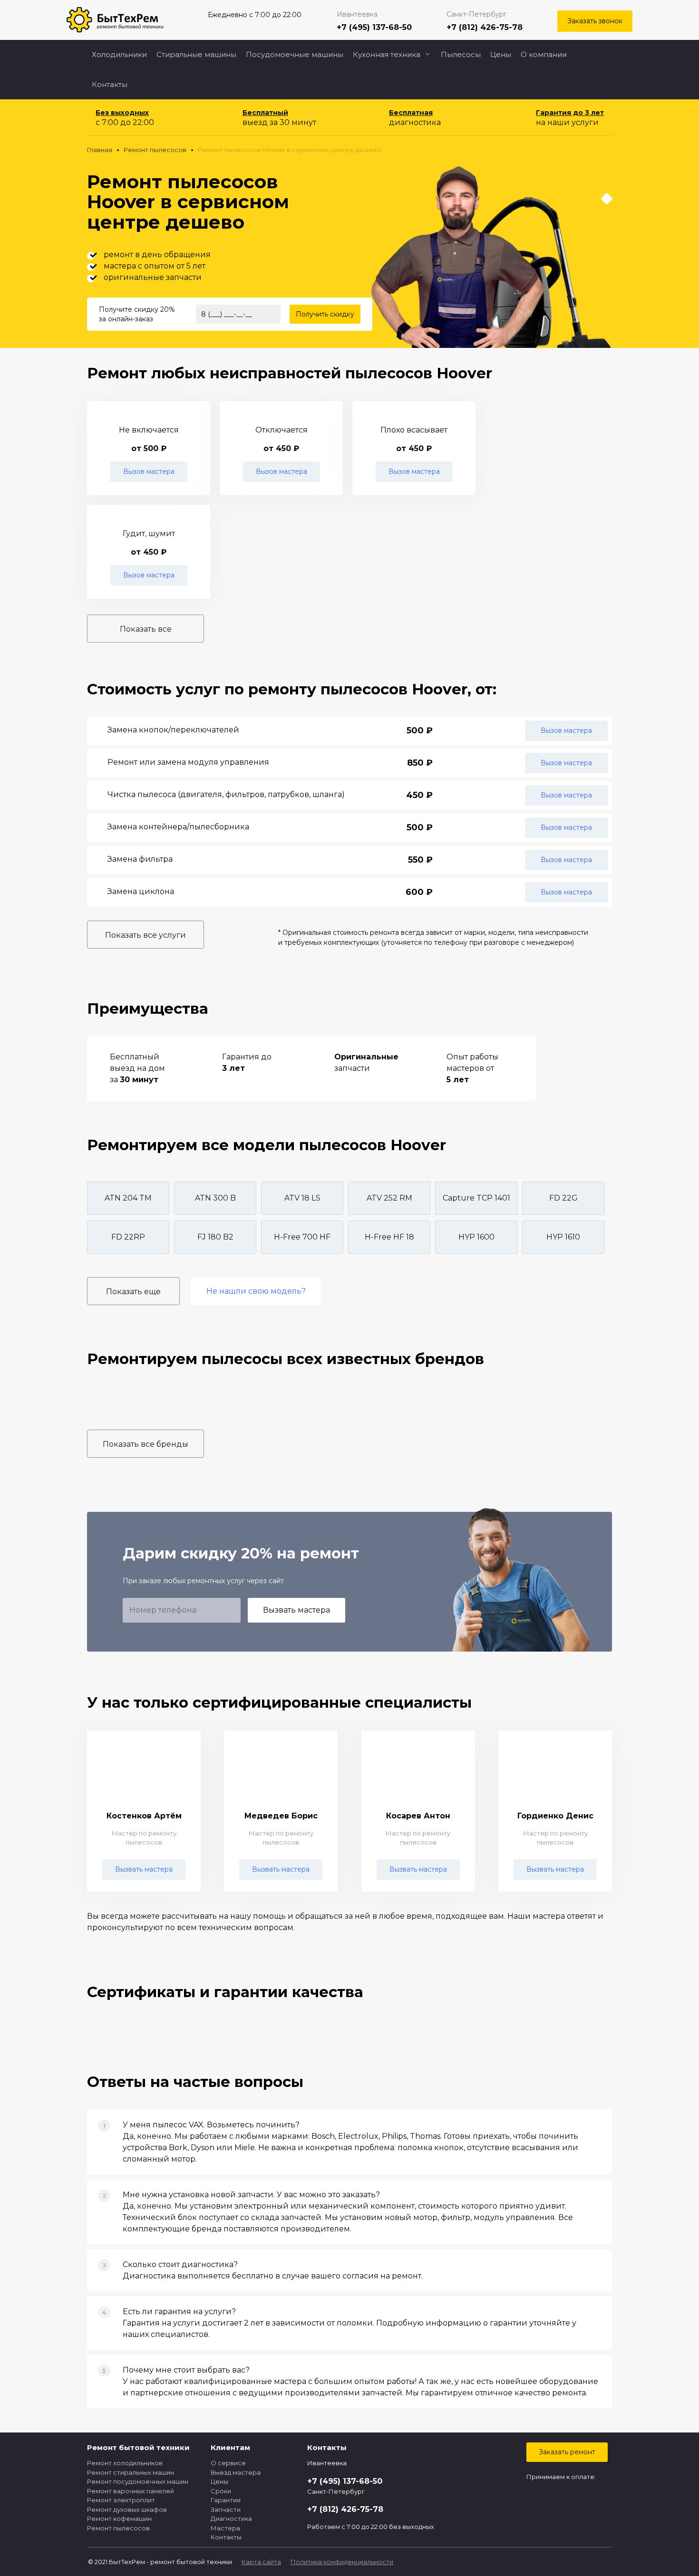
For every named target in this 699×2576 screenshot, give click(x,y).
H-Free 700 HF (302, 1237)
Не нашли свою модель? (256, 1291)
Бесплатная (411, 113)
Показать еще (133, 1292)
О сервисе (228, 2463)
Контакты (110, 84)
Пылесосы (461, 54)
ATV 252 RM (389, 1198)
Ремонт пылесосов (118, 2528)
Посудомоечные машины (295, 54)
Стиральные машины (196, 54)
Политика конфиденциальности (342, 2562)
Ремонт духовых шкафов (127, 2509)
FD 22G (563, 1198)
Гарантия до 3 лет (570, 113)
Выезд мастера (236, 2472)
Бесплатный (265, 113)
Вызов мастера (149, 471)
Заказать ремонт (567, 2452)
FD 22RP (128, 1237)
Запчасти (226, 2509)
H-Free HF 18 (389, 1237)
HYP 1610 (563, 1237)
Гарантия (226, 2500)
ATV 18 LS (302, 1198)
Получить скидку (325, 314)
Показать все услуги (146, 935)
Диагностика (231, 2518)
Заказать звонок (595, 21)
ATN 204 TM (128, 1198)
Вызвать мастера (296, 1610)
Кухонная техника (387, 54)
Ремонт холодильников (125, 2463)
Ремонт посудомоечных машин (138, 2481)
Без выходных (122, 113)
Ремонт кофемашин (119, 2518)
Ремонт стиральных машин (131, 2472)
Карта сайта (261, 2562)
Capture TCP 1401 (476, 1198)
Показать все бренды (146, 1444)
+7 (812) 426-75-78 (485, 27)
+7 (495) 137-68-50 (374, 27)
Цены (501, 54)
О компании (544, 54)
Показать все (146, 629)
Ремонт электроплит (121, 2500)
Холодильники (119, 54)
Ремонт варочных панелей (131, 2491)
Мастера (225, 2528)
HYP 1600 (476, 1237)
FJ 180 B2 (215, 1237)
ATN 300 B (215, 1198)
